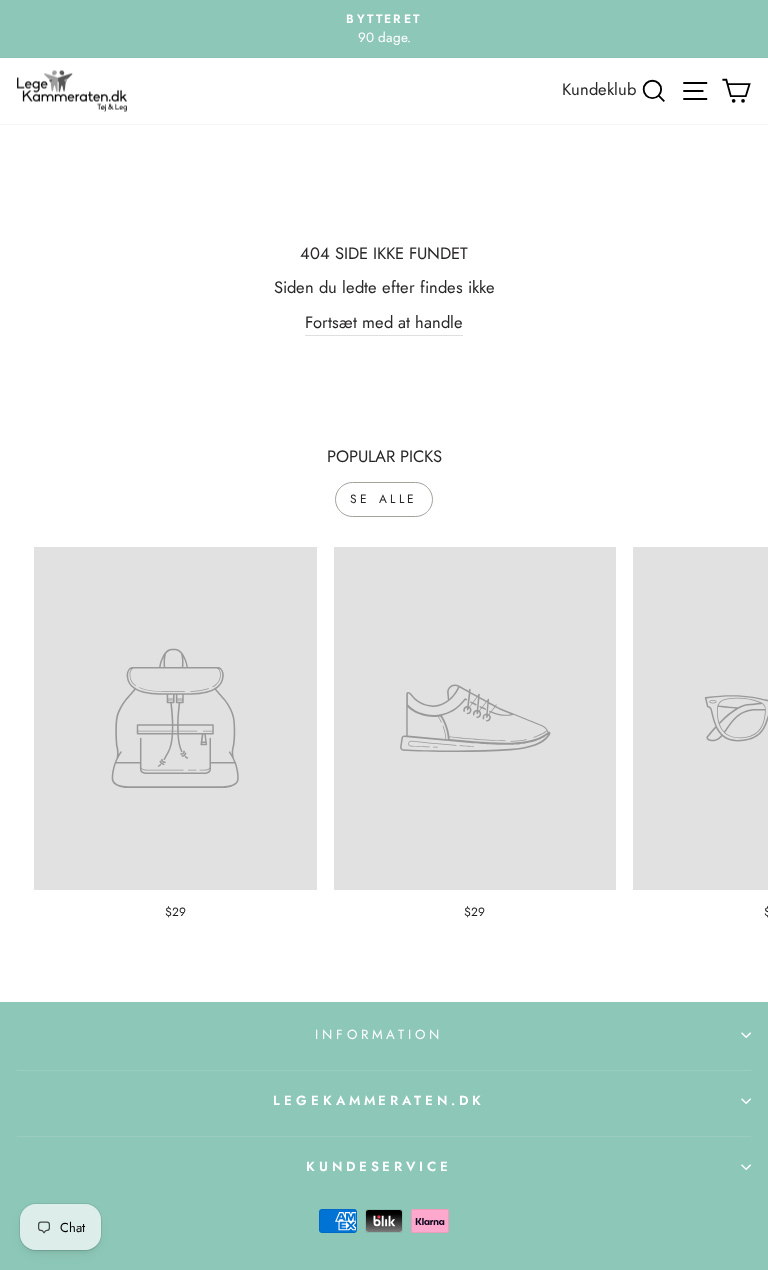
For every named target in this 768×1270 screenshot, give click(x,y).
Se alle (384, 499)
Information (379, 1034)
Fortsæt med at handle (384, 322)
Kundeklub (599, 89)
